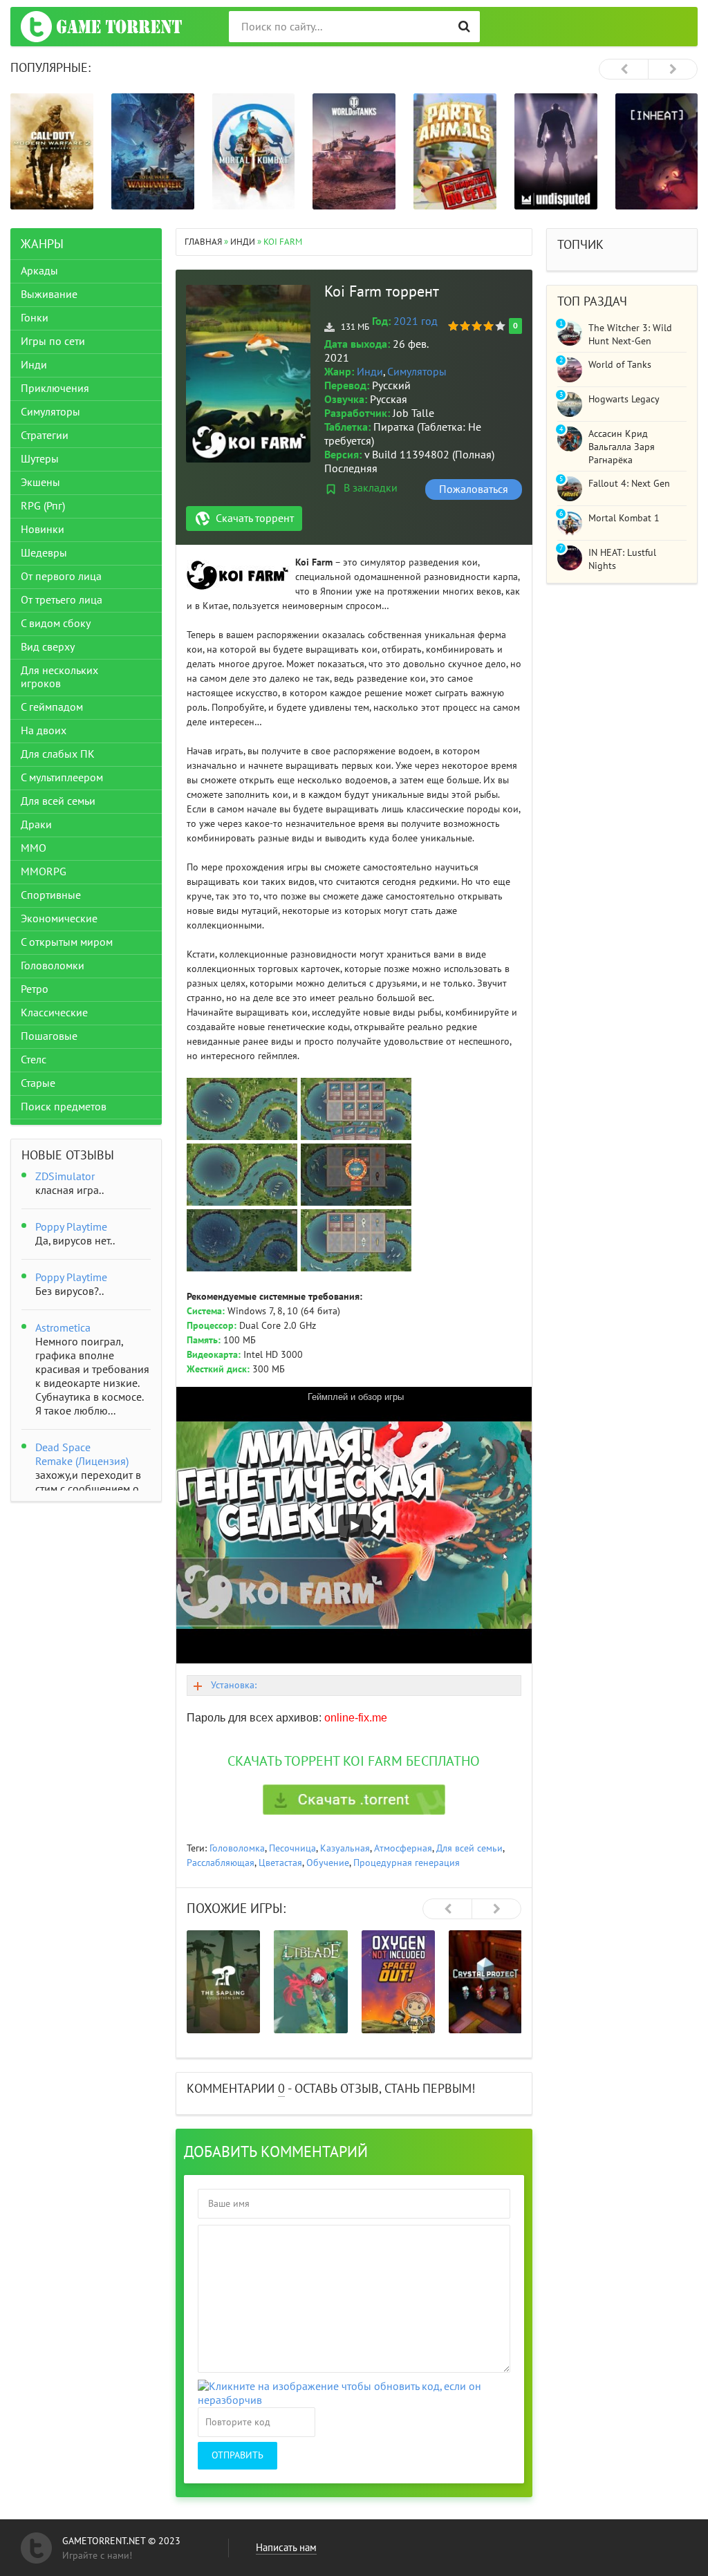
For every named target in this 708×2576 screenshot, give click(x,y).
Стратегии (45, 436)
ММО (34, 848)
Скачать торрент (255, 519)
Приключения (55, 389)
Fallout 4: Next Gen (629, 484)
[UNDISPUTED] (556, 151)
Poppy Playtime (71, 1227)
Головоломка (237, 1848)
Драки (36, 825)
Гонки (35, 318)
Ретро (35, 989)
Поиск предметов (64, 1107)
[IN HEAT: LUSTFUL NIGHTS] (657, 151)
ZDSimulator (65, 1177)
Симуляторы (417, 372)
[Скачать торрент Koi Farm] (354, 1800)
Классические (54, 1013)
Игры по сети (53, 342)
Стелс (34, 1060)
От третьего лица (62, 600)
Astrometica (63, 1328)
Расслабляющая (221, 1863)
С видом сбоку (56, 624)
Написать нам (286, 2548)
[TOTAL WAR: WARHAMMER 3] (153, 151)
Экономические (59, 919)
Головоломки (53, 966)
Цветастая (280, 1863)
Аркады (39, 271)
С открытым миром (67, 942)
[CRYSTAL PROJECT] (485, 1982)
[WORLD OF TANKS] (354, 151)
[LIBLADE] (310, 1982)
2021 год (416, 321)
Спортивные (51, 895)
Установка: (234, 1685)
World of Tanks (620, 365)
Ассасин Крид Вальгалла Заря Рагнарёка (622, 447)
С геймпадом (52, 707)
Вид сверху (48, 647)
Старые (38, 1083)
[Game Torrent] (101, 27)
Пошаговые (49, 1036)
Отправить (237, 2455)
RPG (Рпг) (43, 506)
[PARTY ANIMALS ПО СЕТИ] (455, 151)
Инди (370, 372)
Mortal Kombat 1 (624, 518)
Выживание (49, 295)
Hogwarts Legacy (624, 399)
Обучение (328, 1863)
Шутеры (40, 459)
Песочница (292, 1848)
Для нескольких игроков (59, 677)
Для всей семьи (469, 1848)
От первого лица (61, 577)
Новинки (43, 530)
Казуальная (345, 1848)
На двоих (44, 731)
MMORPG (44, 872)
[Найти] (464, 27)
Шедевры (44, 553)
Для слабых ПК (58, 754)
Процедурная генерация (407, 1863)
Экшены (40, 483)
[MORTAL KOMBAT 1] (254, 151)
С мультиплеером (62, 778)
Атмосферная (403, 1848)
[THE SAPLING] (223, 1982)
